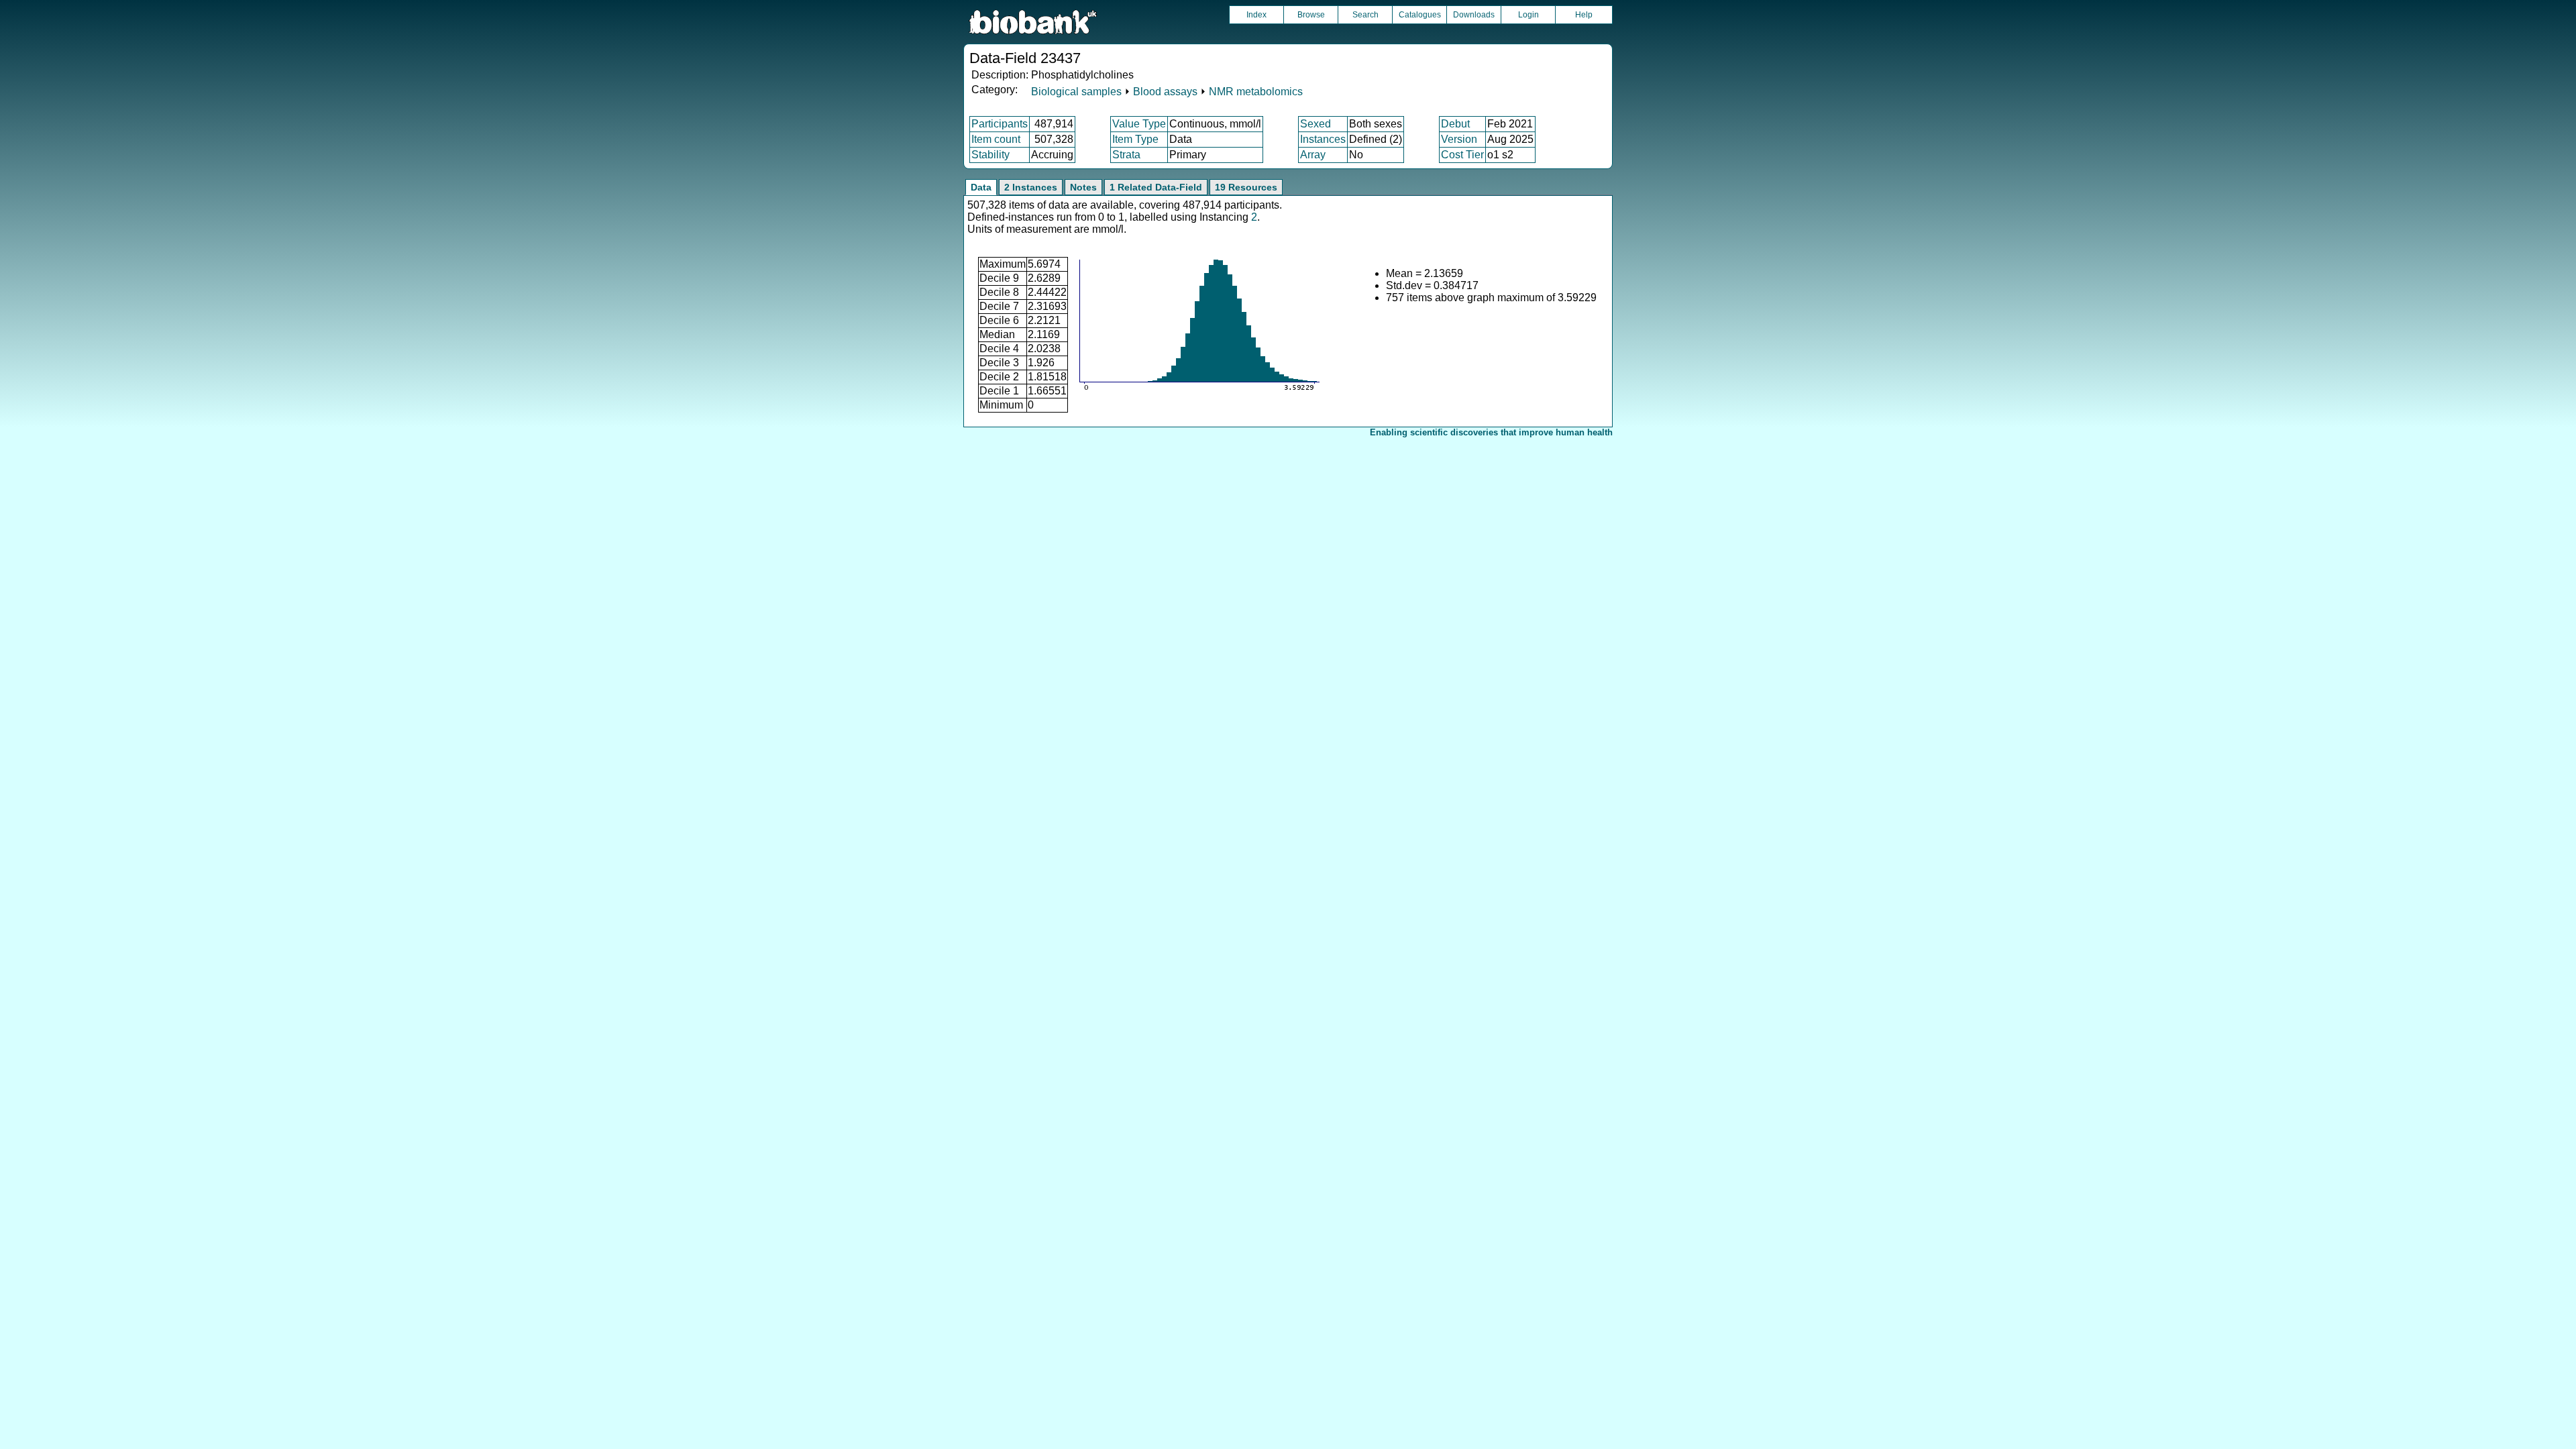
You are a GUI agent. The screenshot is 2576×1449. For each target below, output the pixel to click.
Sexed (1316, 124)
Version (1459, 139)
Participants (1000, 124)
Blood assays (1165, 92)
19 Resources (1246, 187)
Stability (990, 155)
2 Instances (1031, 187)
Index (1256, 15)
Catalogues (1420, 15)
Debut (1455, 124)
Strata (1126, 155)
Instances (1323, 139)
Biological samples (1076, 92)
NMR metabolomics (1256, 92)
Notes (1083, 187)
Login (1528, 15)
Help (1584, 15)
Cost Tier (1462, 155)
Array (1313, 155)
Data (981, 187)
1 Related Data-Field (1156, 187)
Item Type (1135, 139)
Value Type (1139, 124)
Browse (1311, 15)
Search (1365, 15)
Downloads (1474, 15)
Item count (996, 139)
